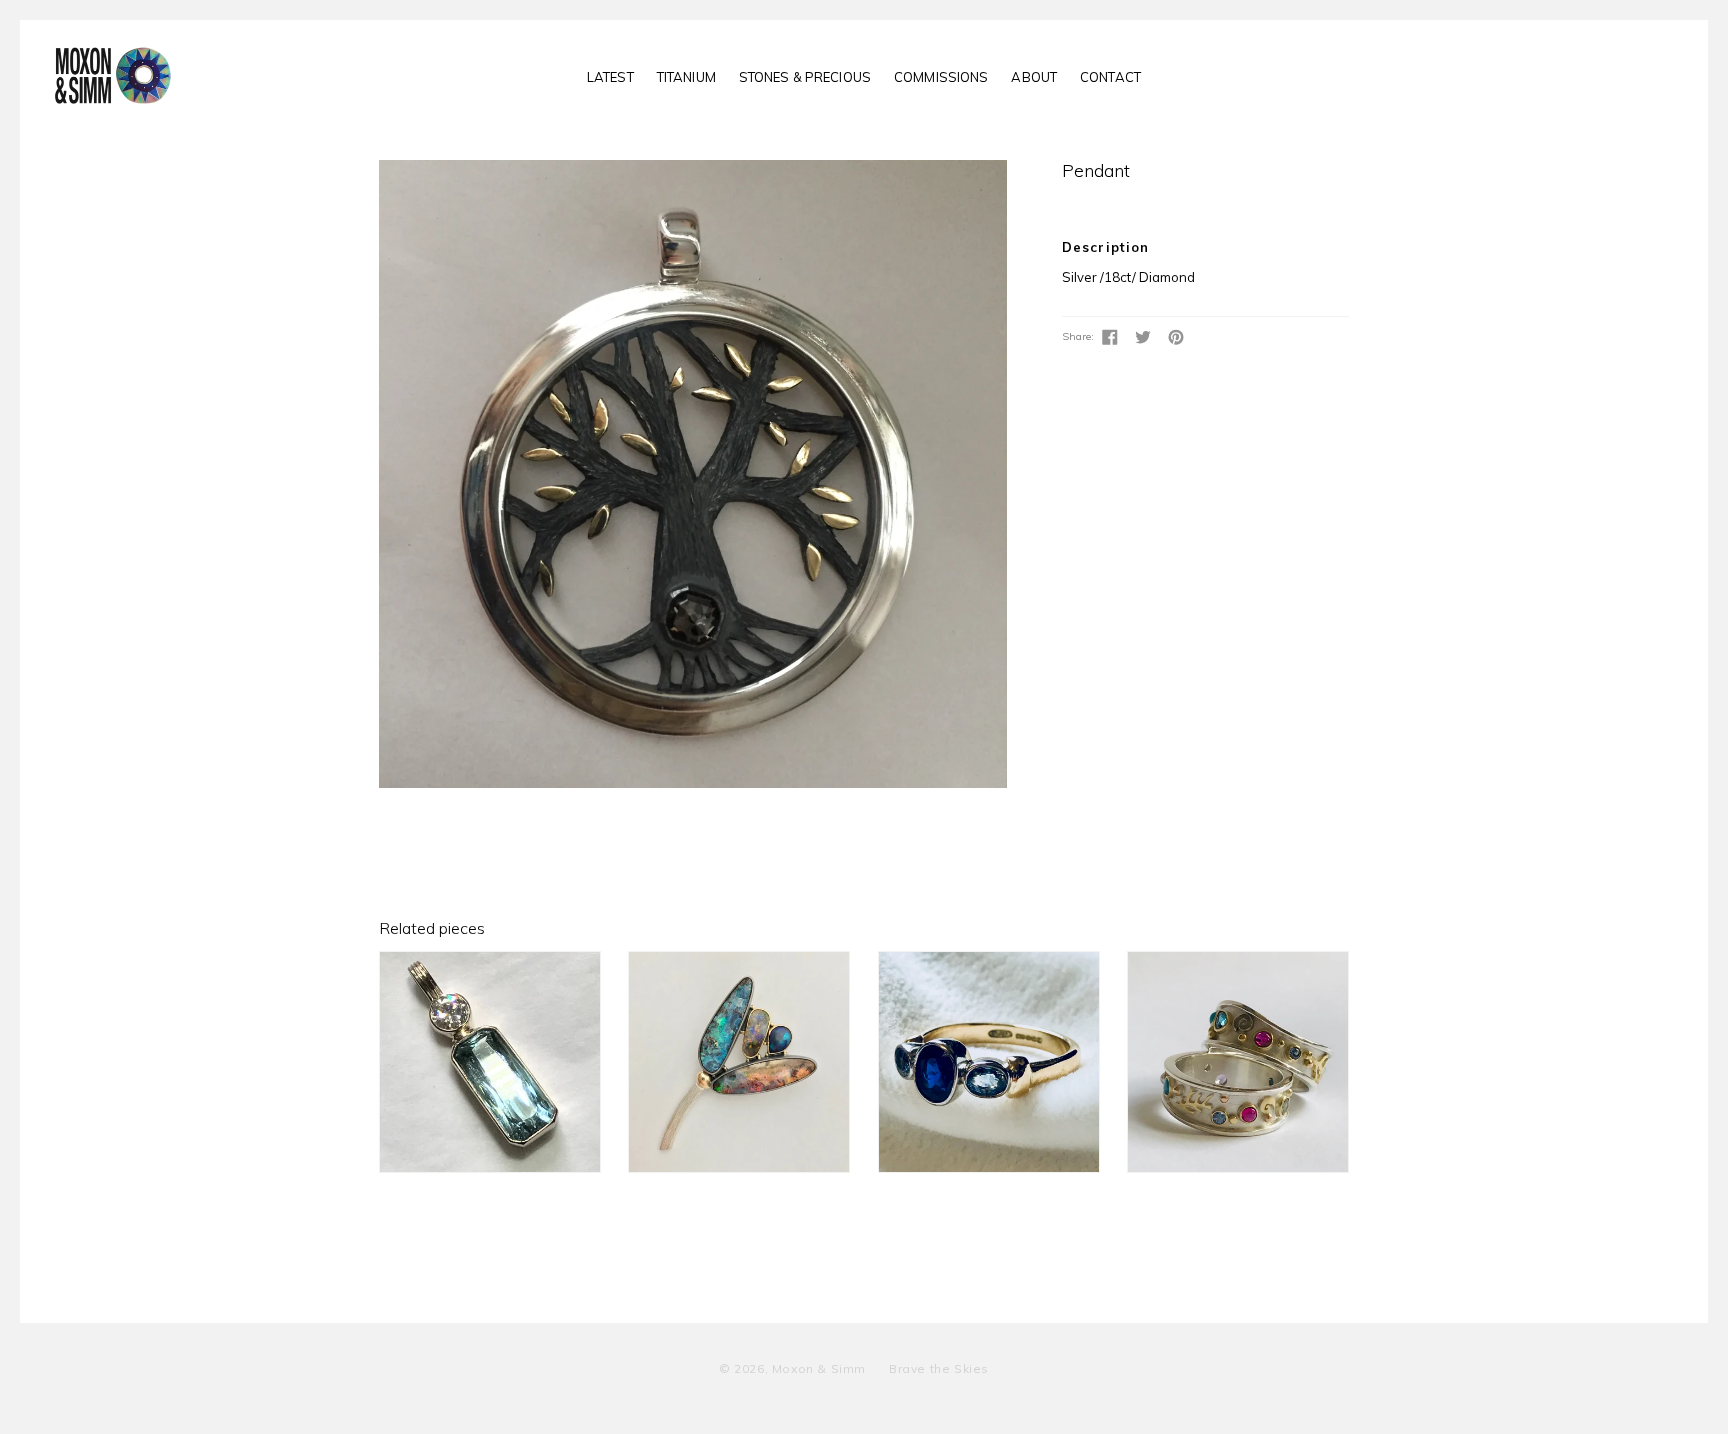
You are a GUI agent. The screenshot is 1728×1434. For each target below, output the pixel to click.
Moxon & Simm (819, 1368)
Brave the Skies (939, 1368)
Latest (610, 77)
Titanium (686, 77)
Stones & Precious (805, 77)
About (1034, 77)
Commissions (941, 77)
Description (1105, 247)
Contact (1110, 77)
